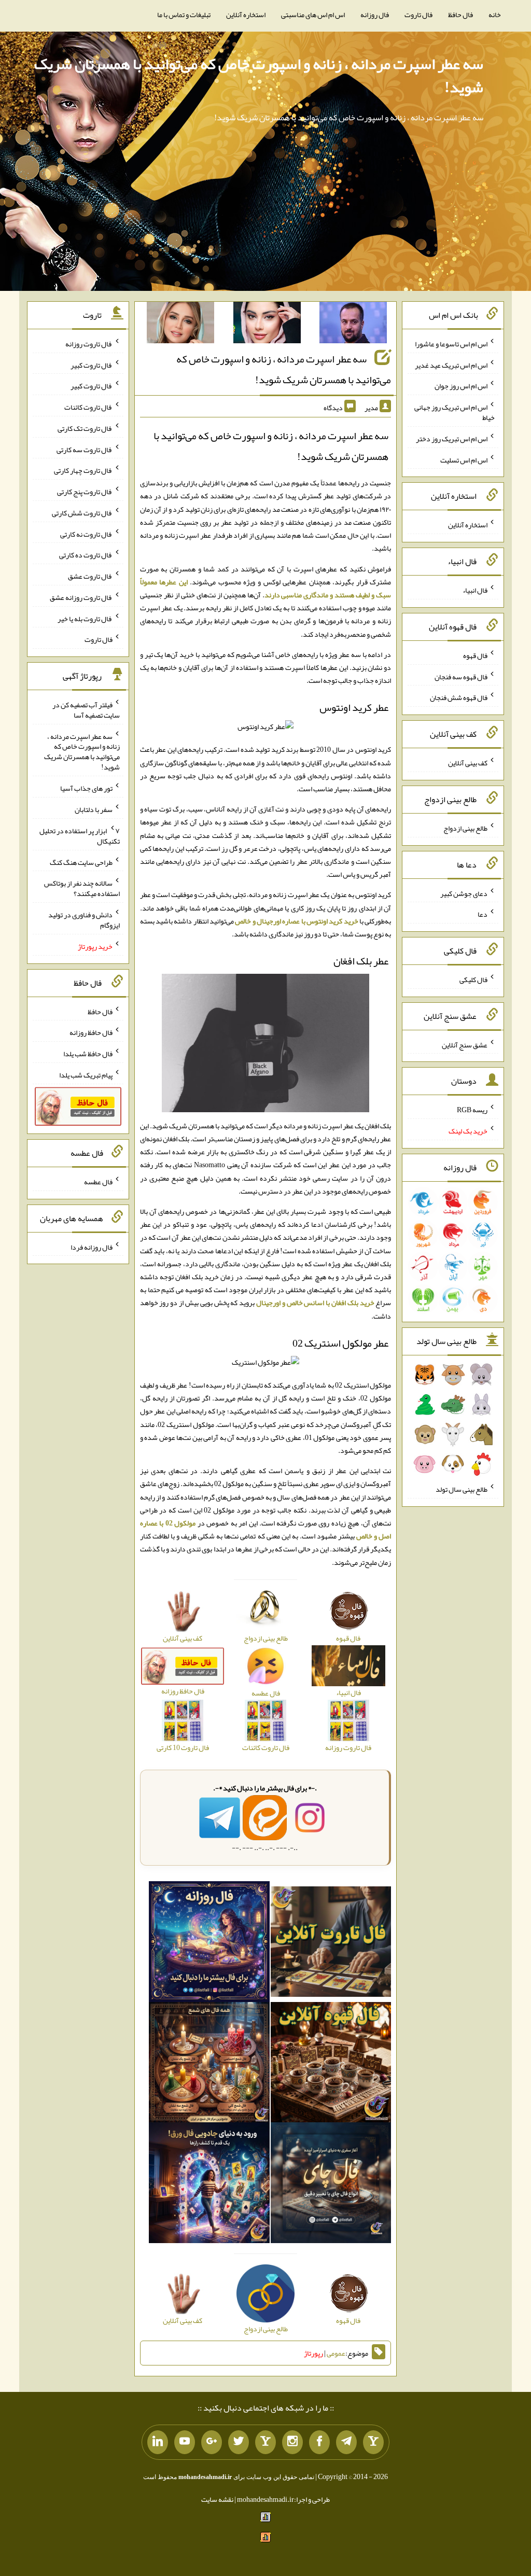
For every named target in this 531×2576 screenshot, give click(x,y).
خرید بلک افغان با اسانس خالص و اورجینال (315, 1303)
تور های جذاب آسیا (86, 788)
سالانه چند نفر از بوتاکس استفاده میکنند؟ (82, 888)
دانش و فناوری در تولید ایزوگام (84, 920)
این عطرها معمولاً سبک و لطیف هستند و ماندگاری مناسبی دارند (266, 588)
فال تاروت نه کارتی (86, 534)
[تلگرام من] (346, 2442)
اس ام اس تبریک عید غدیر (451, 365)
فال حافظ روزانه (91, 1032)
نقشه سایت (217, 2499)
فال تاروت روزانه (89, 344)
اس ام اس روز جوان (461, 386)
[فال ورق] (209, 2185)
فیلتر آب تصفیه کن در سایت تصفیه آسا (86, 710)
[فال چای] (331, 2185)
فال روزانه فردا (92, 1247)
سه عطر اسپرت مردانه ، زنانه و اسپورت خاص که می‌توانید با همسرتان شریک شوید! (259, 75)
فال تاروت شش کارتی (82, 513)
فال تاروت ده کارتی (86, 555)
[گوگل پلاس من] (212, 2442)
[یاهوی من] (373, 2442)
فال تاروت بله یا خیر (85, 618)
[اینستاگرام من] (292, 2442)
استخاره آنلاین (246, 15)
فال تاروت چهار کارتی (83, 470)
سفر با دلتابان (94, 809)
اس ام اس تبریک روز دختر (452, 439)
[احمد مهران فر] (353, 325)
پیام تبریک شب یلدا (86, 1075)
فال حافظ (460, 15)
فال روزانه (375, 15)
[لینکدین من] (158, 2442)
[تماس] (265, 2442)
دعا (483, 914)
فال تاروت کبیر (92, 365)
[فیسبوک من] (319, 2442)
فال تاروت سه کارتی (85, 449)
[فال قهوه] (331, 2064)
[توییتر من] (239, 2442)
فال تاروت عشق (90, 576)
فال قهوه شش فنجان (459, 697)
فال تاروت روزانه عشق (81, 597)
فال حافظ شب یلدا (88, 1054)
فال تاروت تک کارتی (85, 428)
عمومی (336, 2353)
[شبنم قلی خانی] (180, 325)
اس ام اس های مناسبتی (313, 15)
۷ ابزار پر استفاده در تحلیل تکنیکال (80, 836)
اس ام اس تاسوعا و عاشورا (451, 344)
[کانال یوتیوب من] (185, 2442)
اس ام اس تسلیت (464, 459)
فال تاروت (418, 15)
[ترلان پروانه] (267, 325)
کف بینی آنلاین (468, 763)
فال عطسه (98, 1182)
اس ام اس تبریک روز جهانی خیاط (455, 412)
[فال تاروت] (331, 1944)
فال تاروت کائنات (88, 407)
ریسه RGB (472, 1110)
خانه (495, 15)
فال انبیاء (475, 590)
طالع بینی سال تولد (462, 1489)
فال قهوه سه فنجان (461, 676)
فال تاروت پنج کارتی (85, 492)
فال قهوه (475, 655)
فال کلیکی (473, 979)
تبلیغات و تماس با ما (184, 15)
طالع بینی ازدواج (465, 828)
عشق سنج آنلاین (465, 1044)
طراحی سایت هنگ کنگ (81, 862)
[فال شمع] (209, 2064)
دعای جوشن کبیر (464, 893)
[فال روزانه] (209, 1944)
